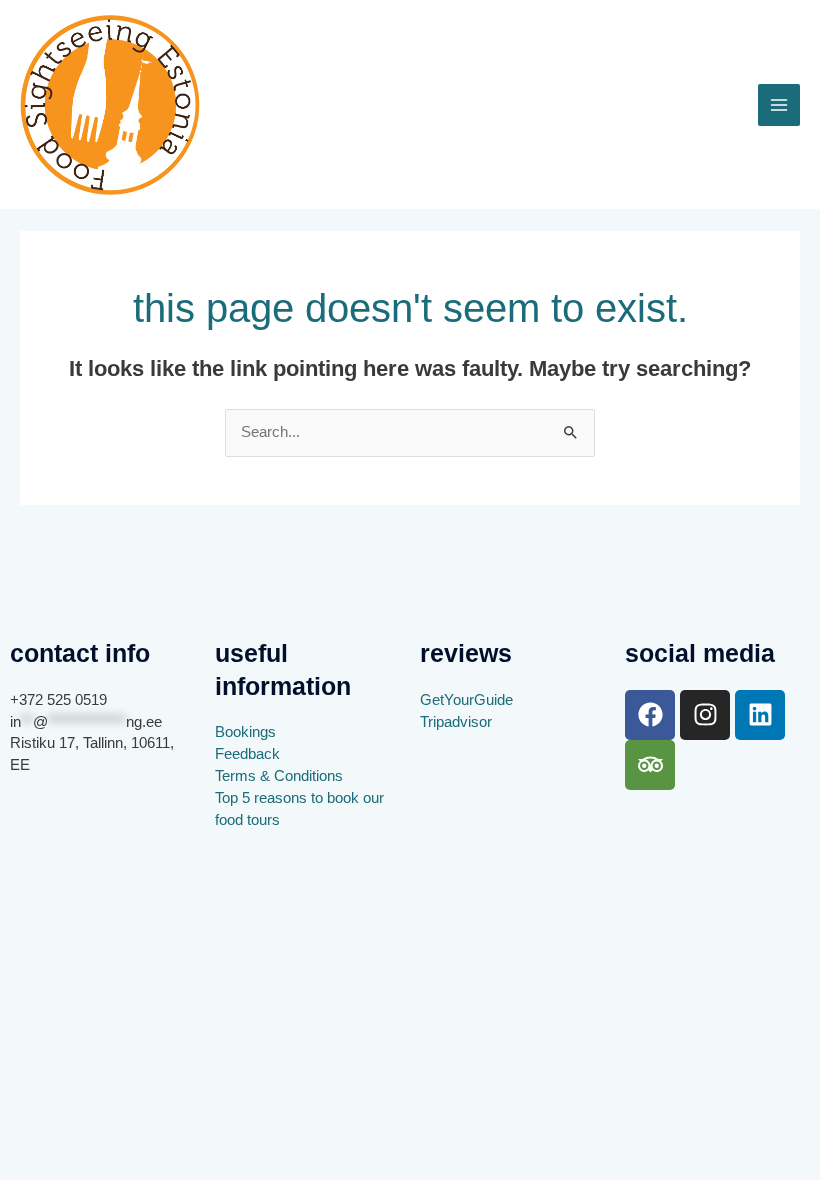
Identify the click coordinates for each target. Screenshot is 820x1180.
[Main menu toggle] (779, 105)
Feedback (247, 754)
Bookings (245, 732)
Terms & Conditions (279, 776)
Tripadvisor (456, 722)
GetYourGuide (466, 700)
